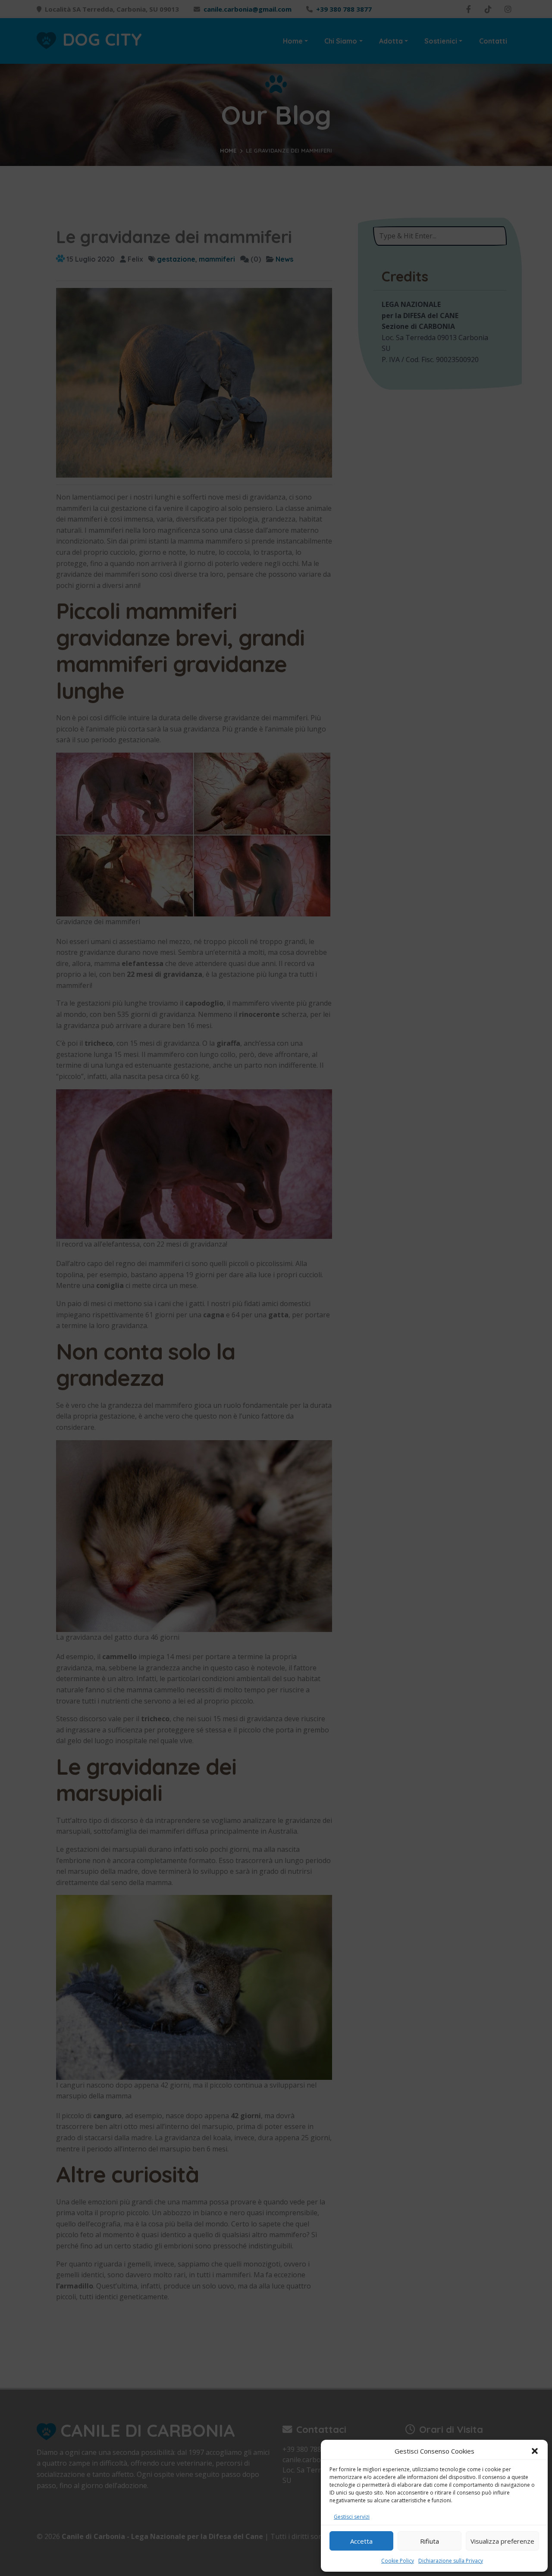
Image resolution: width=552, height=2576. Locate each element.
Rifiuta (430, 2541)
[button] (535, 2451)
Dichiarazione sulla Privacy (451, 2561)
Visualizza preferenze (502, 2541)
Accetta (361, 2541)
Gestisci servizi (352, 2517)
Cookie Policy (398, 2561)
